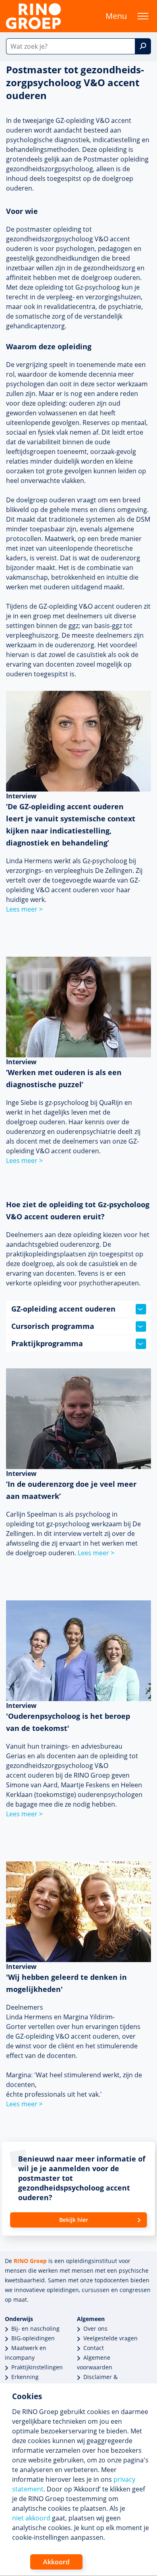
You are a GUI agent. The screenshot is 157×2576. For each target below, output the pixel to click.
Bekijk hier (74, 2220)
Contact (94, 2348)
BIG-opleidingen (33, 2338)
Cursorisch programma (53, 1326)
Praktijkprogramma (47, 1343)
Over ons (95, 2328)
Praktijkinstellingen (37, 2367)
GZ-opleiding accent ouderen (63, 1309)
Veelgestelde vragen (111, 2338)
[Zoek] (143, 46)
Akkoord (56, 2562)
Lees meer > (24, 909)
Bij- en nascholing (35, 2328)
